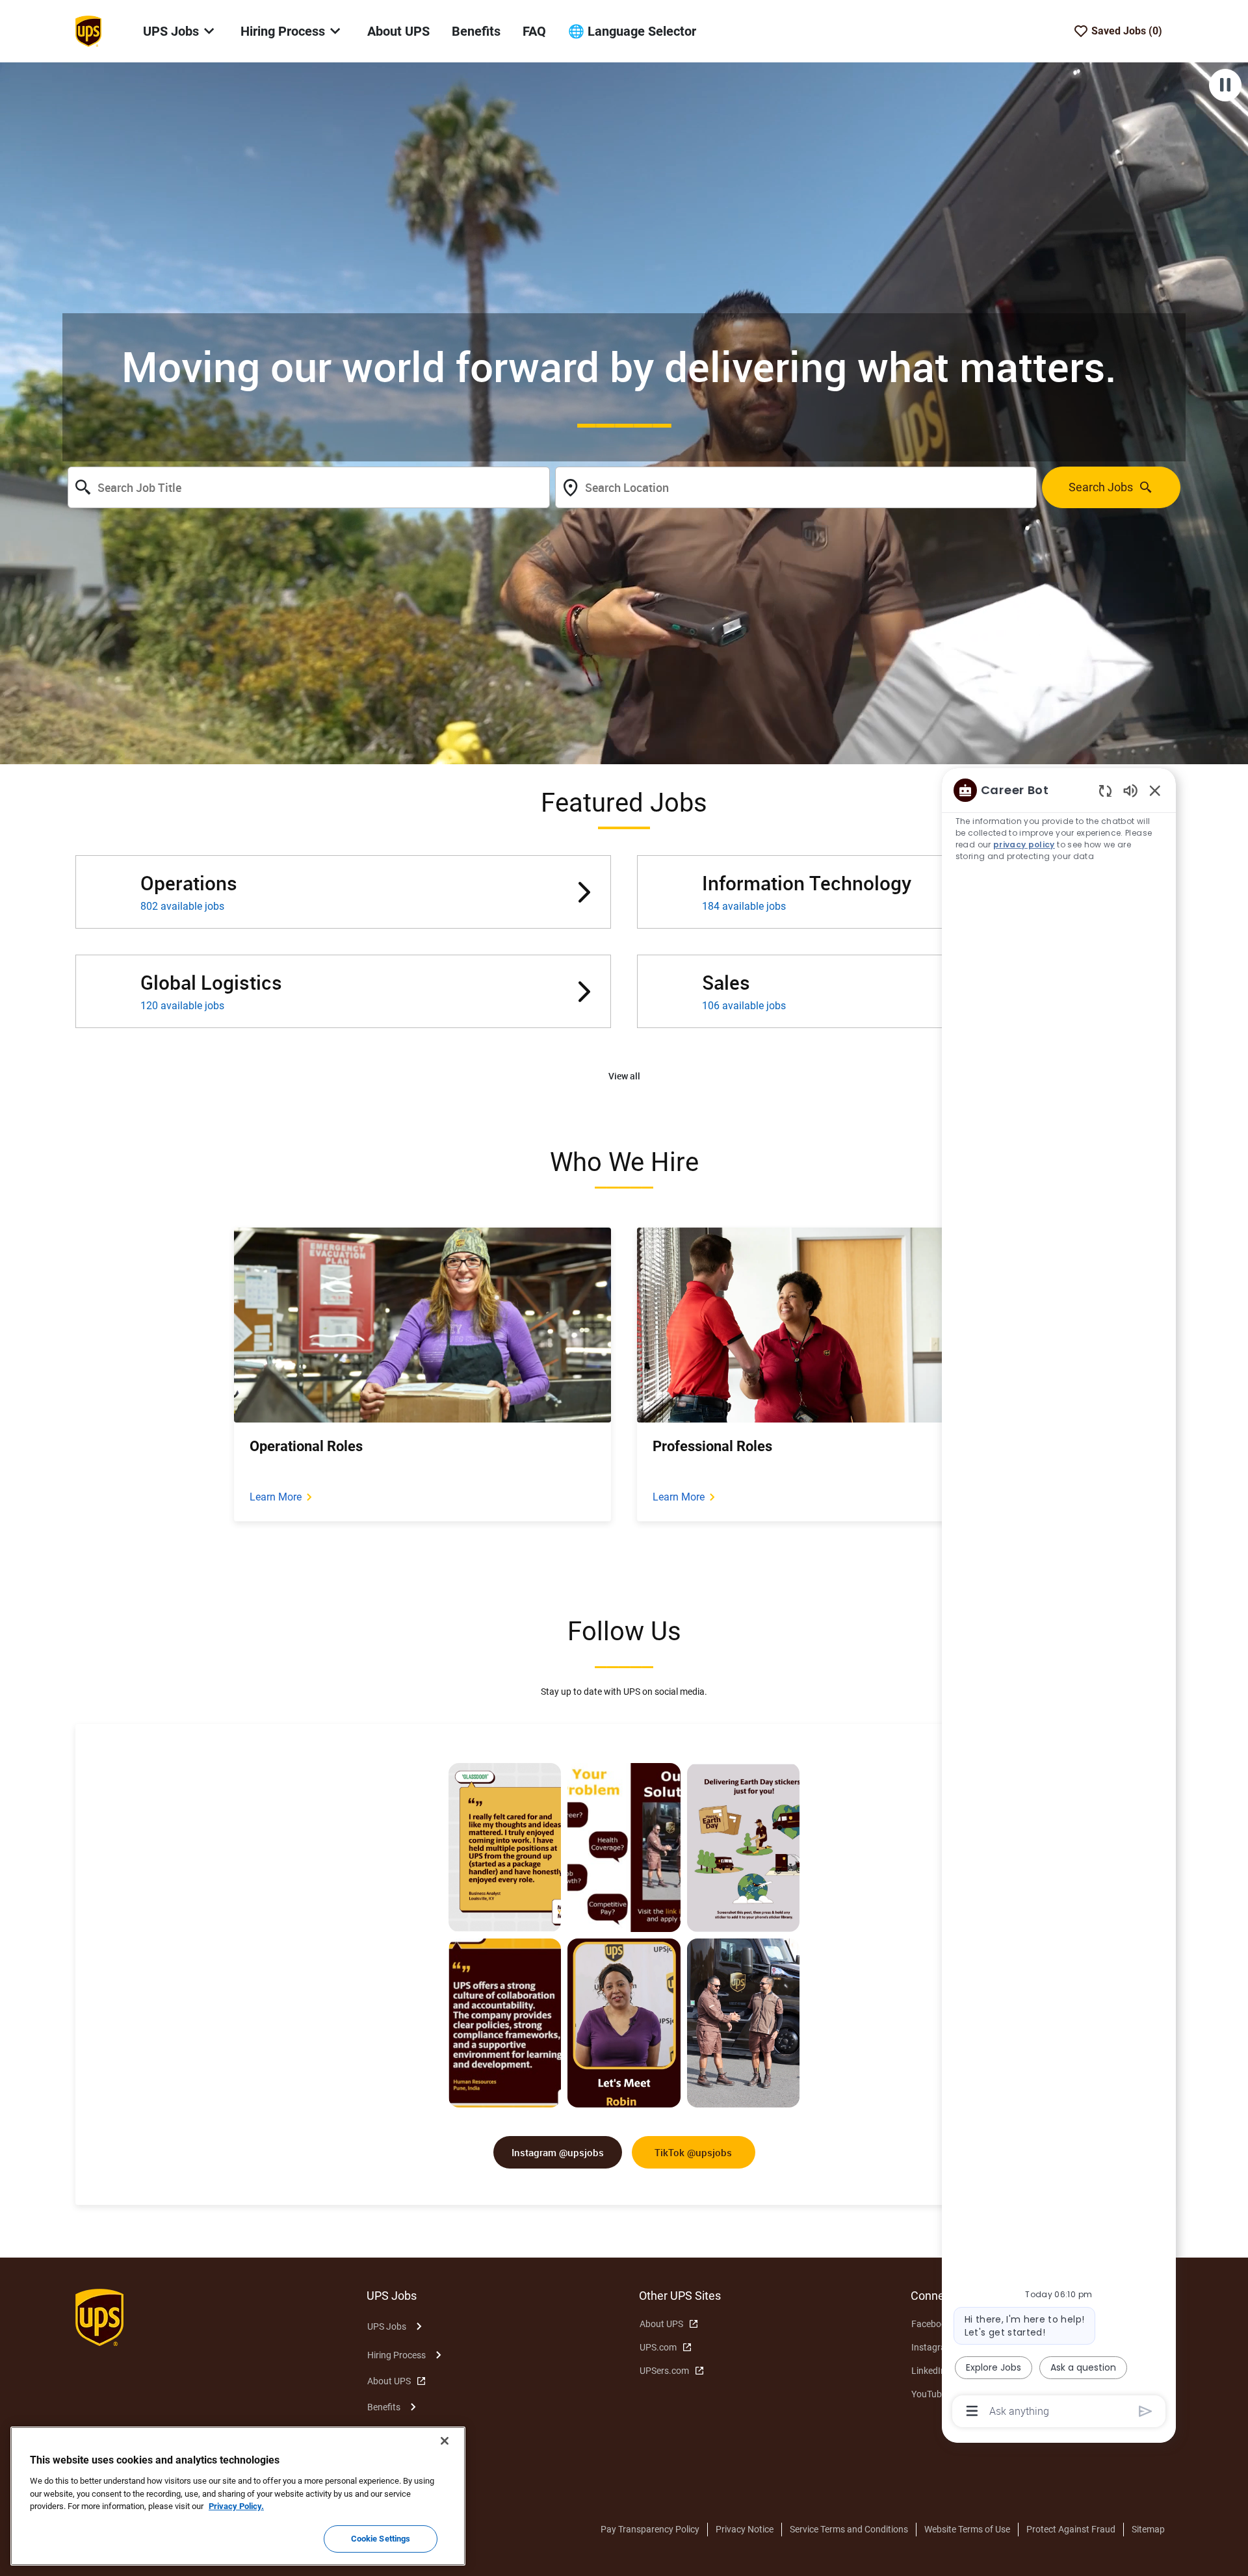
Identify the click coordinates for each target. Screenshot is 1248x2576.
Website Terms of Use (967, 2529)
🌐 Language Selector (632, 31)
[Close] (445, 2441)
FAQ (534, 31)
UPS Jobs (387, 2326)
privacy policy (1024, 844)
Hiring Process (396, 2355)
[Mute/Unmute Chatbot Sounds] (1130, 790)
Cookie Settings (381, 2539)
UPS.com (658, 2347)
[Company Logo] (88, 31)
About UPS (398, 31)
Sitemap (1148, 2529)
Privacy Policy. (236, 2506)
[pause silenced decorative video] (1225, 85)
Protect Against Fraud (1071, 2529)
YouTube (929, 2394)
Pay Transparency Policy (650, 2529)
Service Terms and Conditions (849, 2529)
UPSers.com (664, 2371)
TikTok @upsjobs (693, 2152)
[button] (624, 1076)
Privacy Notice (745, 2529)
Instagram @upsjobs (558, 2152)
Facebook (931, 2324)
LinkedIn (929, 2371)
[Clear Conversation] (1105, 791)
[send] (1146, 2411)
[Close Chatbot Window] (1155, 790)
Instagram (932, 2347)
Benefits (476, 31)
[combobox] (309, 487)
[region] (1059, 1600)
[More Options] (972, 2411)
